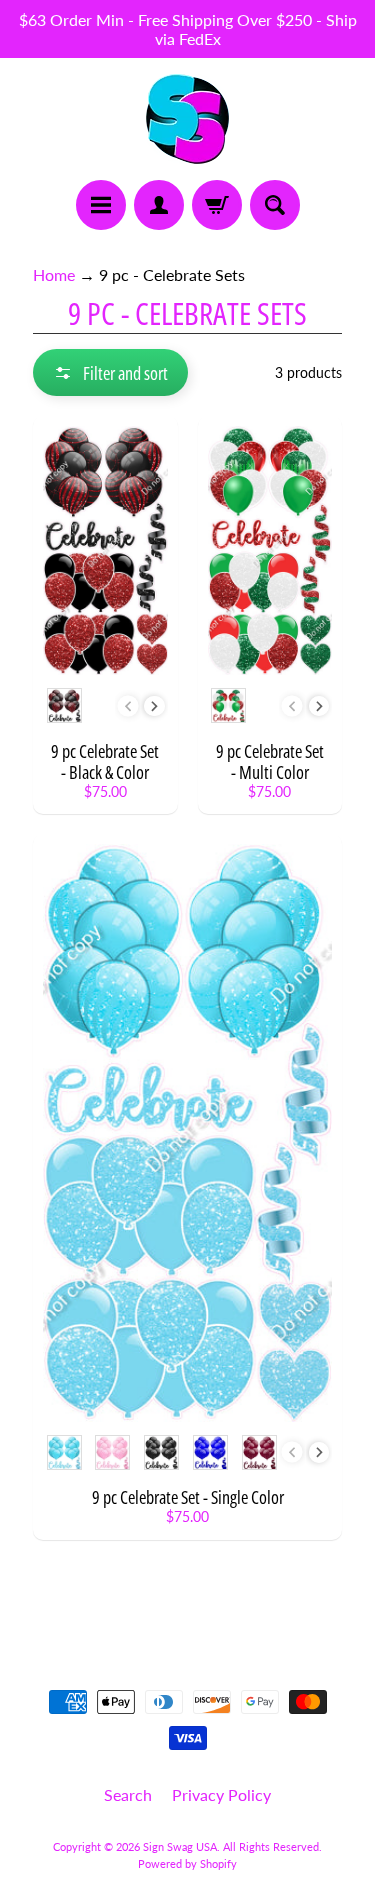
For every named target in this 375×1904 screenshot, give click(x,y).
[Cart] (217, 205)
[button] (110, 372)
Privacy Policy (221, 1794)
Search (128, 1794)
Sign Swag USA (180, 1846)
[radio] (64, 705)
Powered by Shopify (187, 1863)
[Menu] (101, 205)
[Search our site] (275, 205)
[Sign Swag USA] (187, 119)
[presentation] (154, 706)
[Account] (159, 205)
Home (54, 274)
